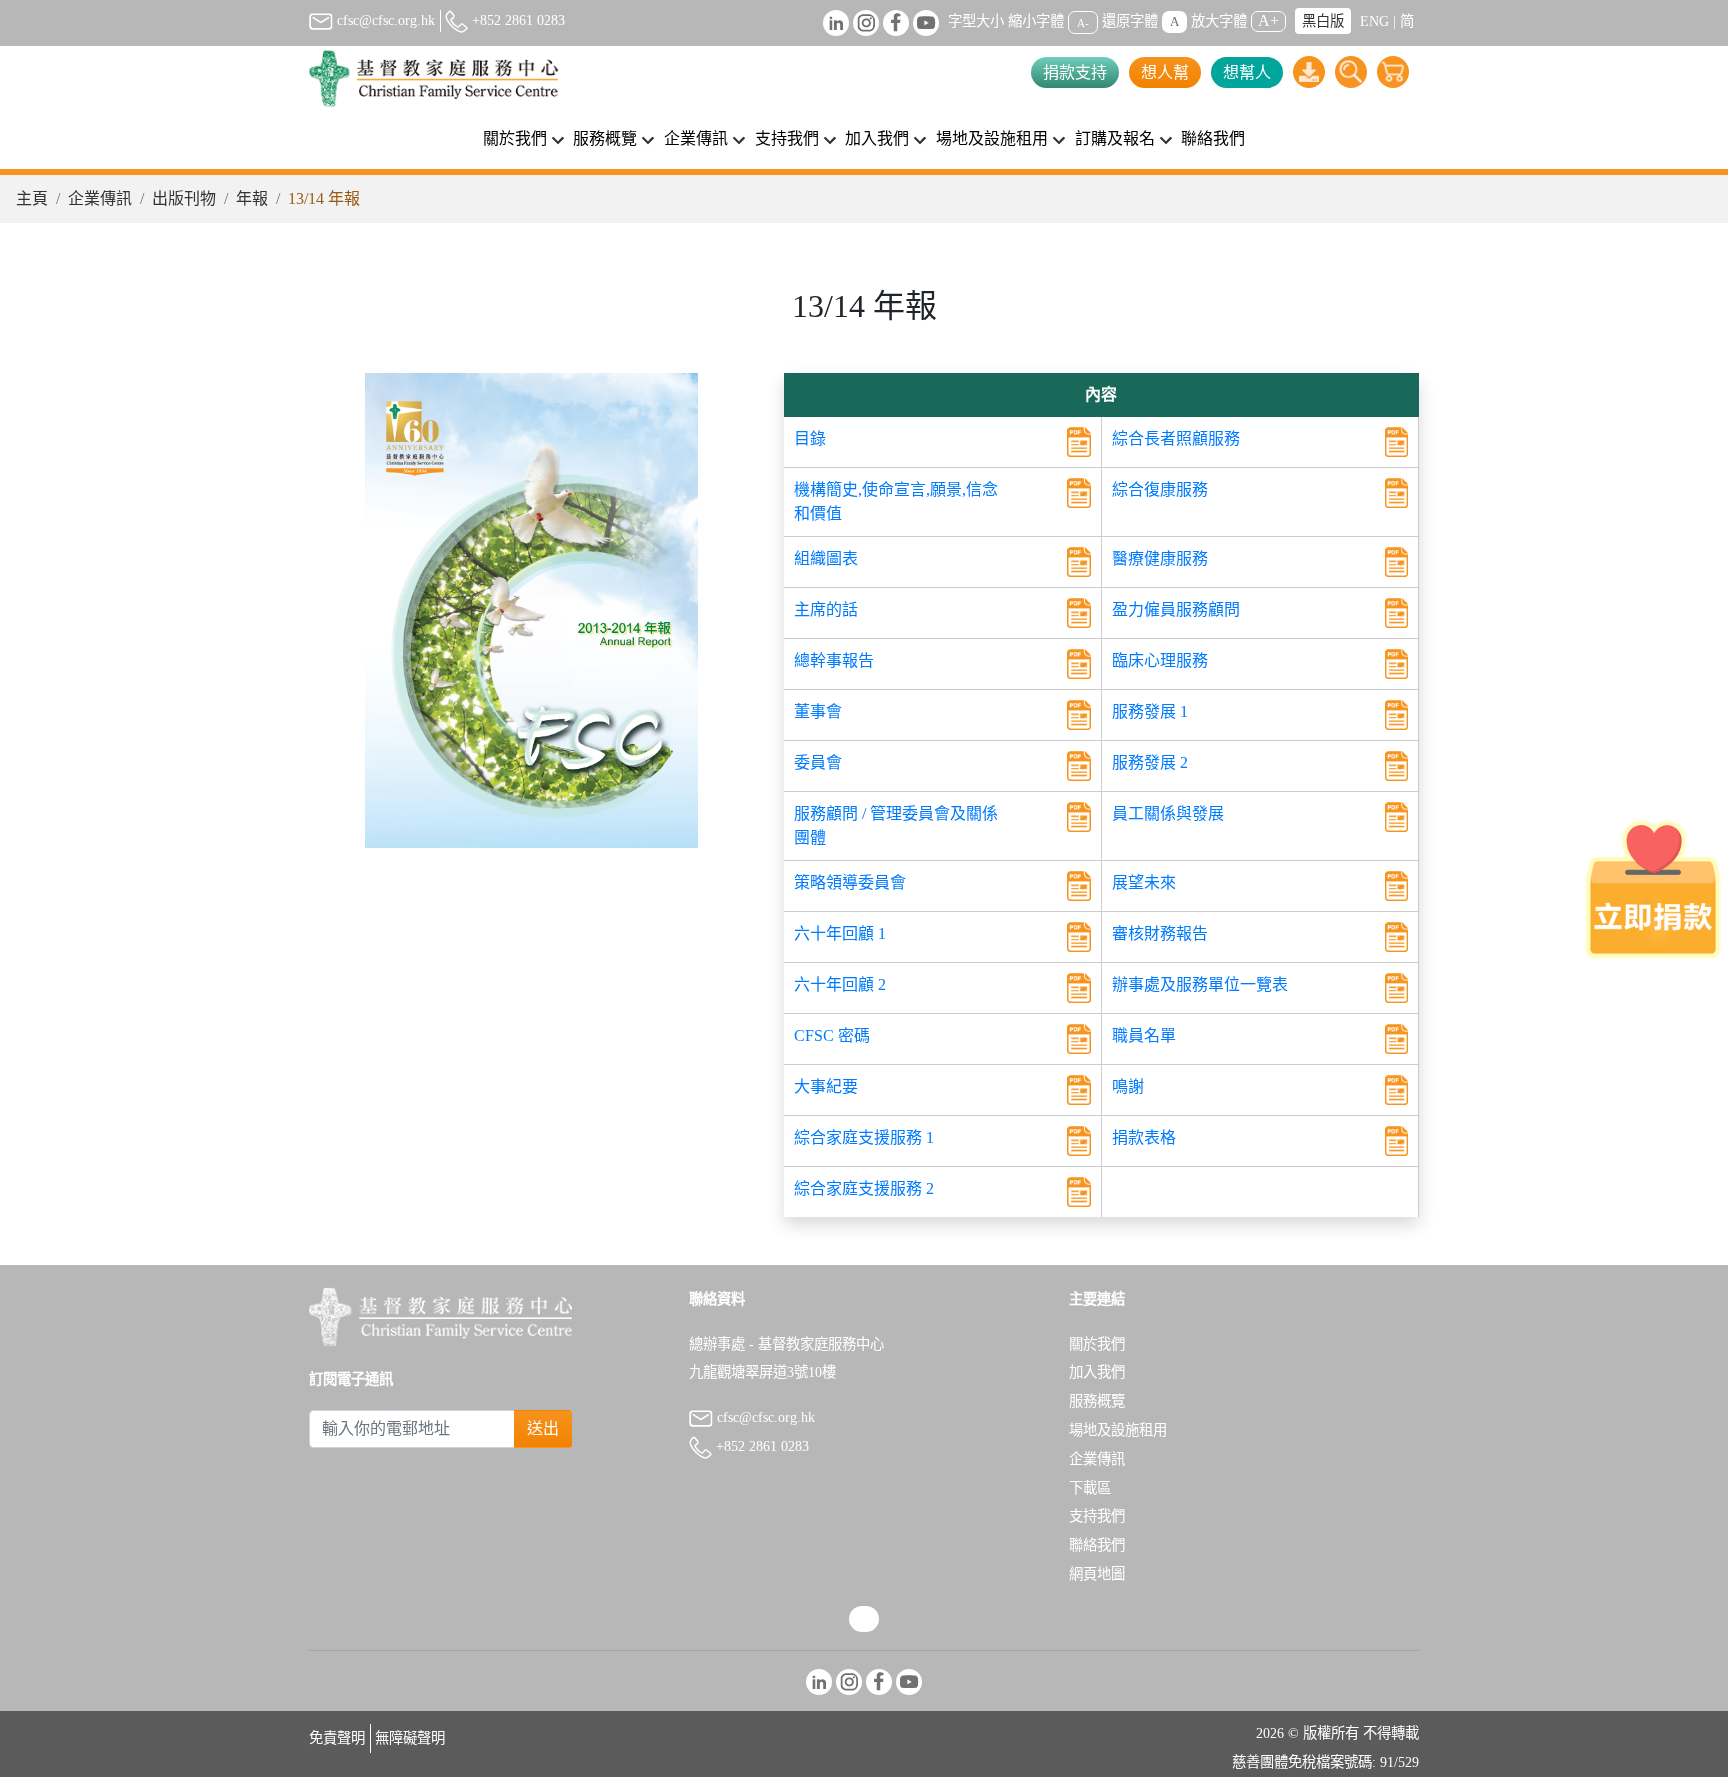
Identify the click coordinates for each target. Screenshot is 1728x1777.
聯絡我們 (1213, 138)
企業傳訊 (100, 198)
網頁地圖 (1097, 1574)
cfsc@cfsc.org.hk (384, 20)
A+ (1268, 20)
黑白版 (1323, 21)
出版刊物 (184, 198)
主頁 (32, 198)
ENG (1374, 21)
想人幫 (1165, 72)
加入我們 (1097, 1372)
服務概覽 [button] (605, 138)
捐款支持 (1075, 72)
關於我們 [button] (515, 138)
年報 (252, 198)
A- (1083, 22)
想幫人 (1247, 72)
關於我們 (1097, 1344)
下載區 (1090, 1488)
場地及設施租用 (1118, 1430)
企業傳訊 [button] (696, 138)
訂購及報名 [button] (1115, 138)
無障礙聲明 (410, 1738)
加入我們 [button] (877, 138)
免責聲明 (337, 1738)
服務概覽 (1097, 1401)
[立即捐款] (1653, 889)
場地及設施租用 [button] (992, 138)
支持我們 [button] (787, 138)
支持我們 (1097, 1516)
